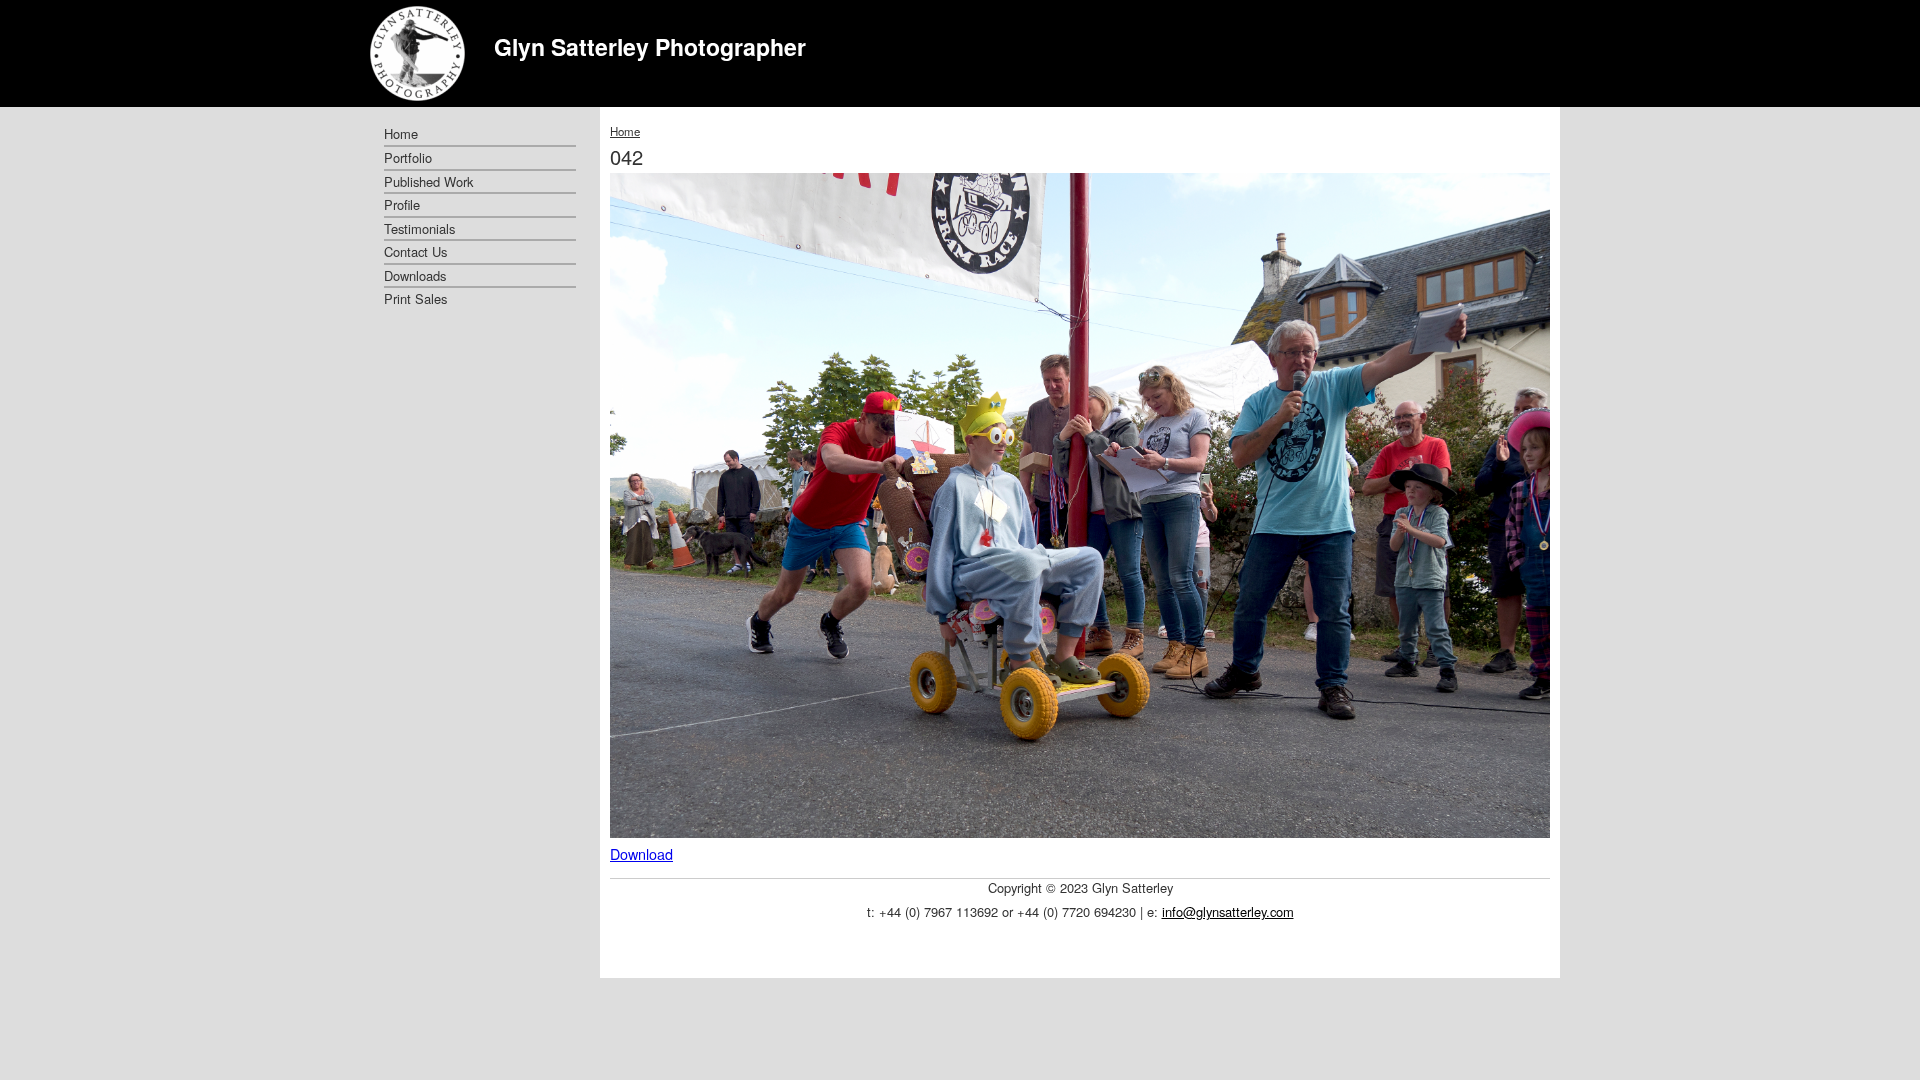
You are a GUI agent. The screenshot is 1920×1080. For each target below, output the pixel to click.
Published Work (428, 181)
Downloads (415, 275)
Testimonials (419, 228)
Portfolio (408, 157)
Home (625, 131)
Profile (402, 204)
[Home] (417, 53)
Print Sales (415, 298)
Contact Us (415, 251)
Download (641, 853)
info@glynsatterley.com (1228, 911)
